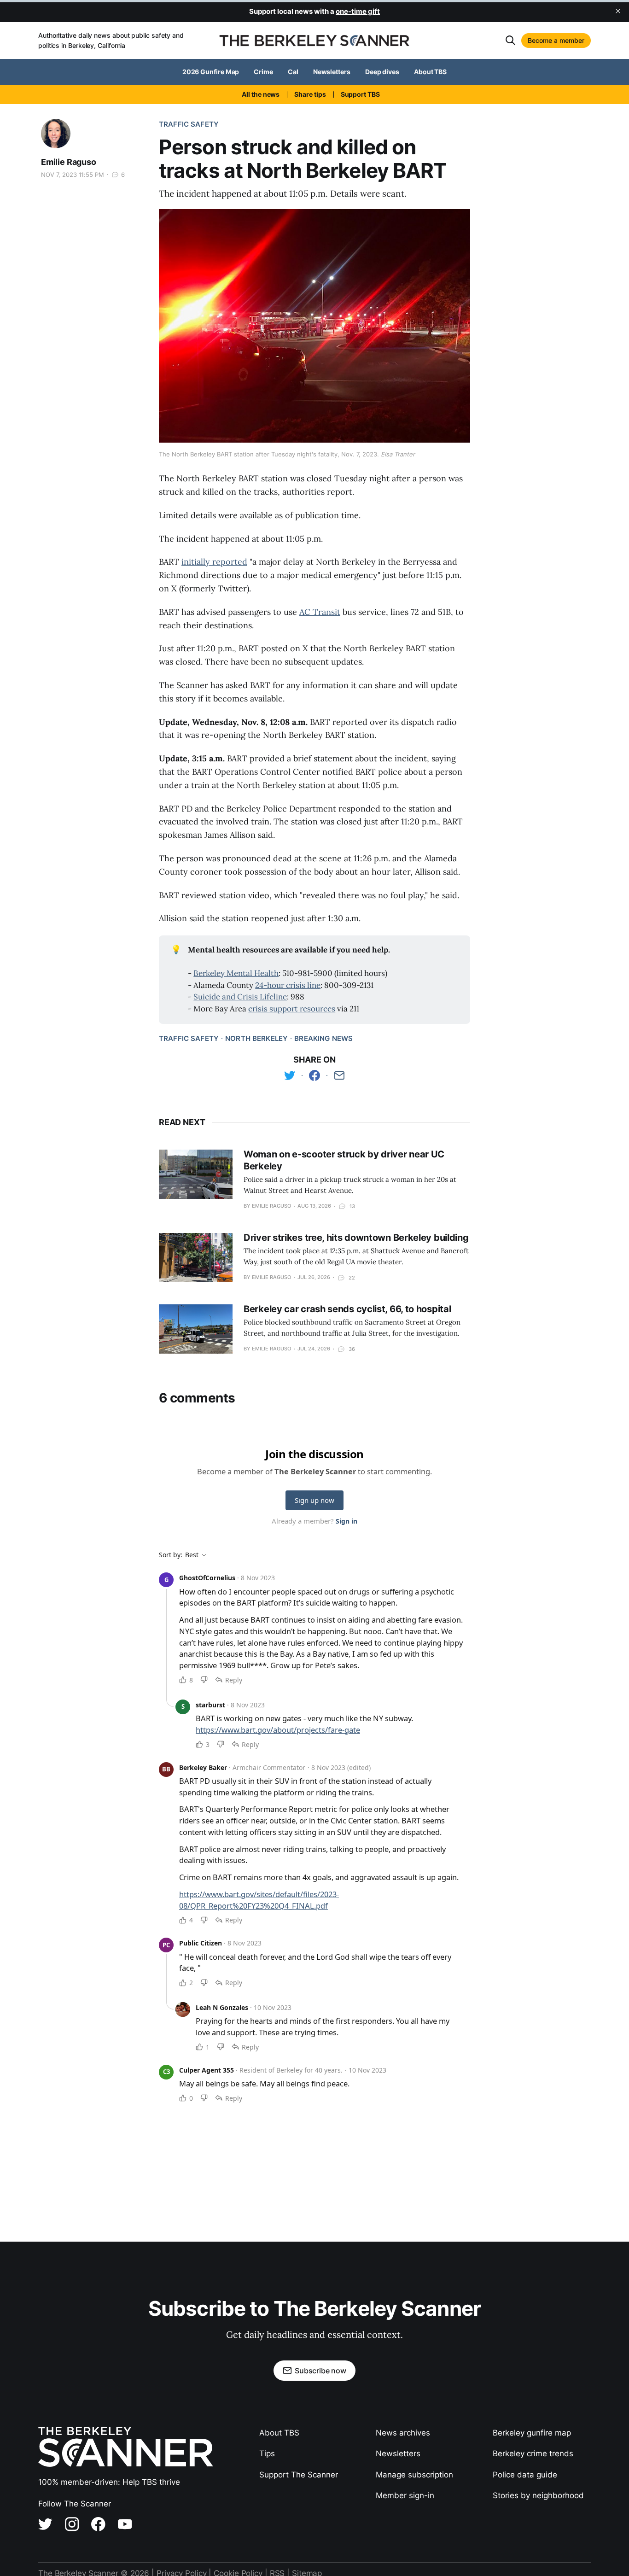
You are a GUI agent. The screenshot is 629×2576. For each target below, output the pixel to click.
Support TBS (360, 94)
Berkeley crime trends (533, 2453)
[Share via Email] (339, 1075)
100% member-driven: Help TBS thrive (109, 2482)
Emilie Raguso (69, 162)
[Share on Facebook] (314, 1075)
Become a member (556, 40)
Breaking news (323, 1038)
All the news (261, 94)
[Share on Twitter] (290, 1075)
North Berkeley (256, 1038)
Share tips (310, 94)
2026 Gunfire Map (211, 72)
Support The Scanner (299, 2475)
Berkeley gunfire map (532, 2433)
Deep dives (382, 72)
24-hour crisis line (288, 985)
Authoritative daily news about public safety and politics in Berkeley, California (111, 40)
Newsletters (332, 72)
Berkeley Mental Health (236, 973)
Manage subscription (414, 2475)
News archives (403, 2433)
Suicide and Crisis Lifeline (240, 997)
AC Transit (320, 612)
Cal (293, 72)
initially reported (214, 562)
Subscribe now (320, 2371)
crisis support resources (292, 1009)
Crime (263, 72)
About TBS (430, 72)
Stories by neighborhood (538, 2495)
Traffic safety (189, 124)
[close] (618, 11)
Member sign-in (405, 2495)
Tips (267, 2453)
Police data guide (525, 2475)
